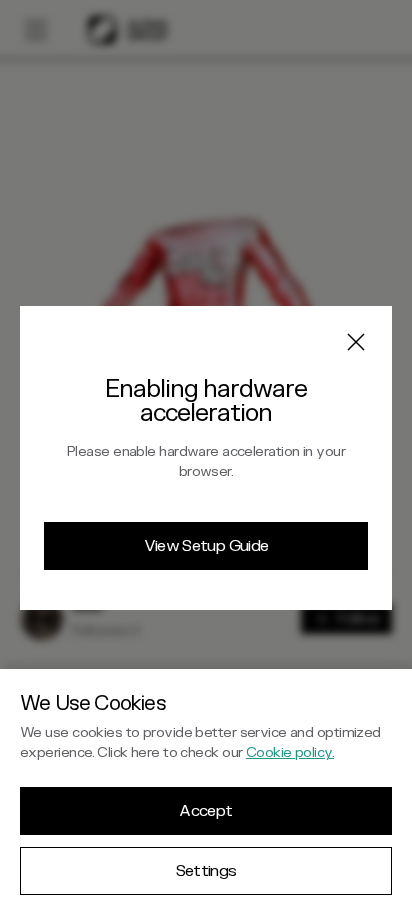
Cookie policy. (290, 752)
